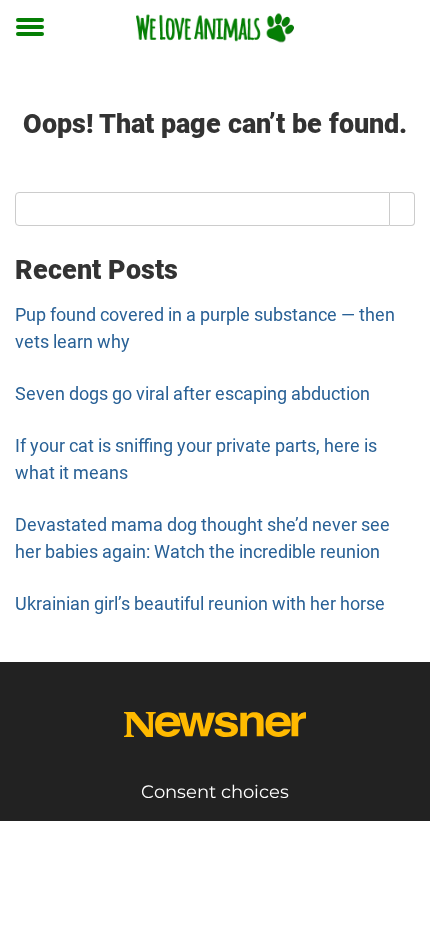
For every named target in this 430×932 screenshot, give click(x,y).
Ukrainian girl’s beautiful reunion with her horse (200, 603)
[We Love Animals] (215, 27)
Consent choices (215, 792)
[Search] (402, 209)
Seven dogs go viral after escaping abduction (192, 393)
